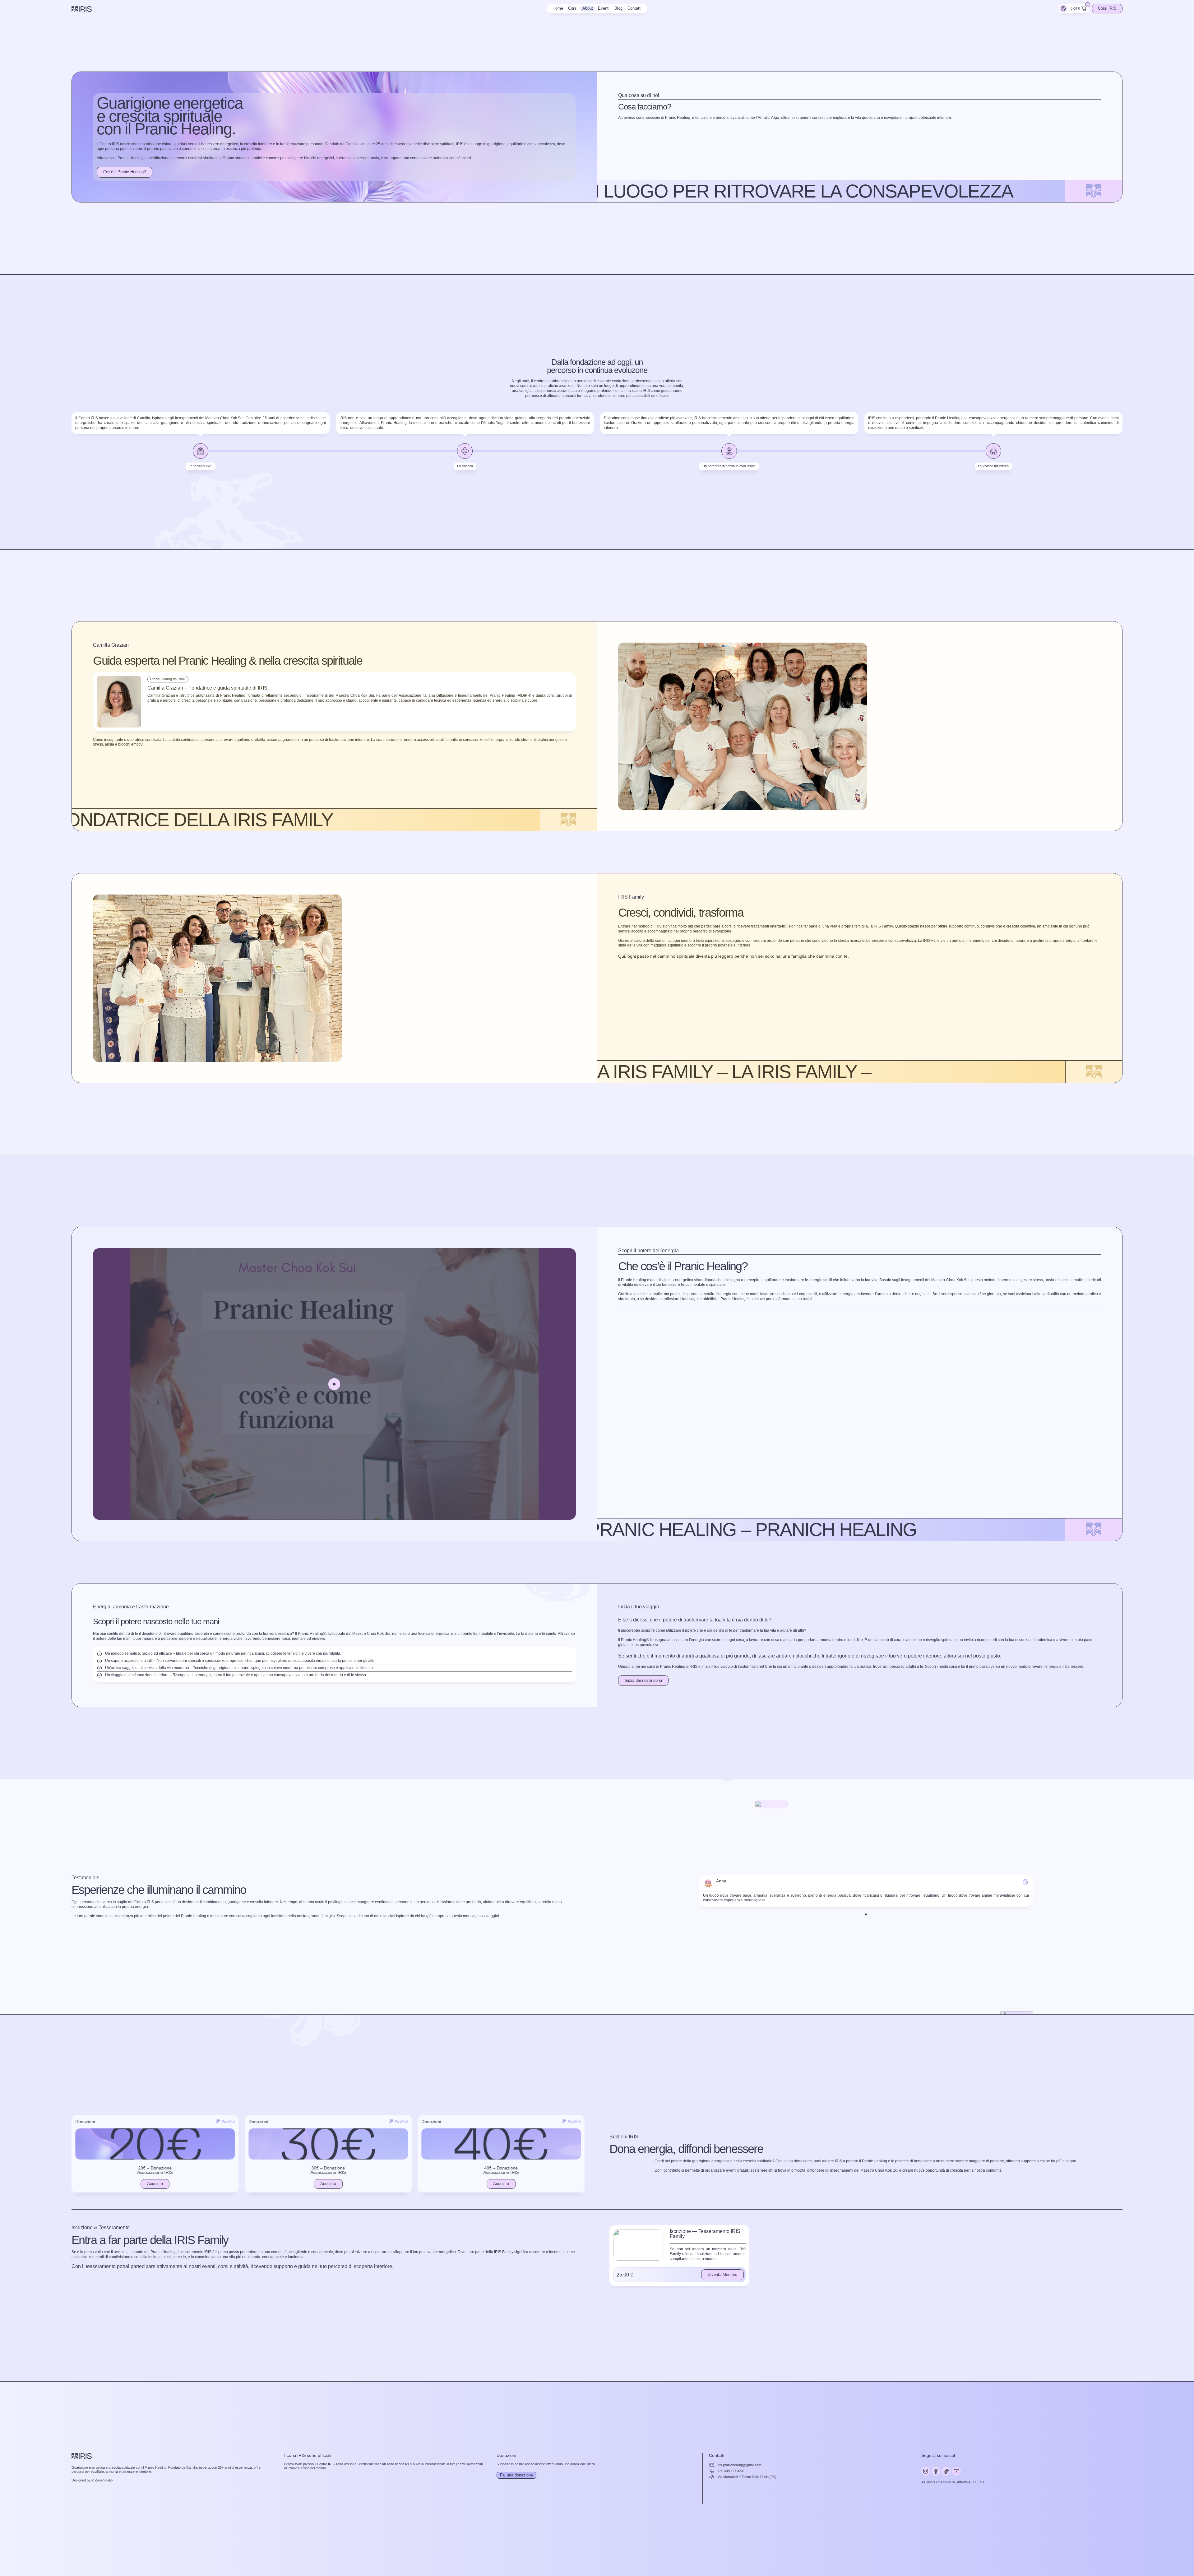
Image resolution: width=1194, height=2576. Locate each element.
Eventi (604, 8)
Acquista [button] (155, 2184)
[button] (334, 1384)
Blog (618, 8)
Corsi (573, 8)
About (588, 8)
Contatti (634, 8)
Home (558, 8)
